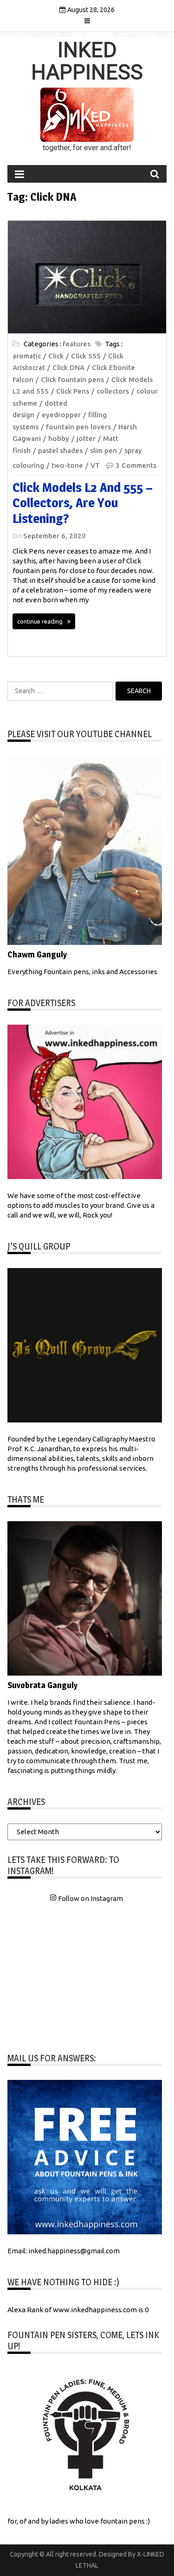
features (77, 344)
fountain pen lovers (78, 427)
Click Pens (73, 391)
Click (56, 356)
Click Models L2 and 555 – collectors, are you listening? (83, 503)
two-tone (67, 465)
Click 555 (86, 356)
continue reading (40, 621)
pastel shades (60, 450)
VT (95, 465)
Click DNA (68, 367)
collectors (113, 391)
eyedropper (61, 415)
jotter (86, 438)
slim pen (103, 450)
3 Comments (136, 465)
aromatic (27, 356)
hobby (59, 438)
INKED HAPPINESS (87, 61)
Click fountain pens (72, 379)
